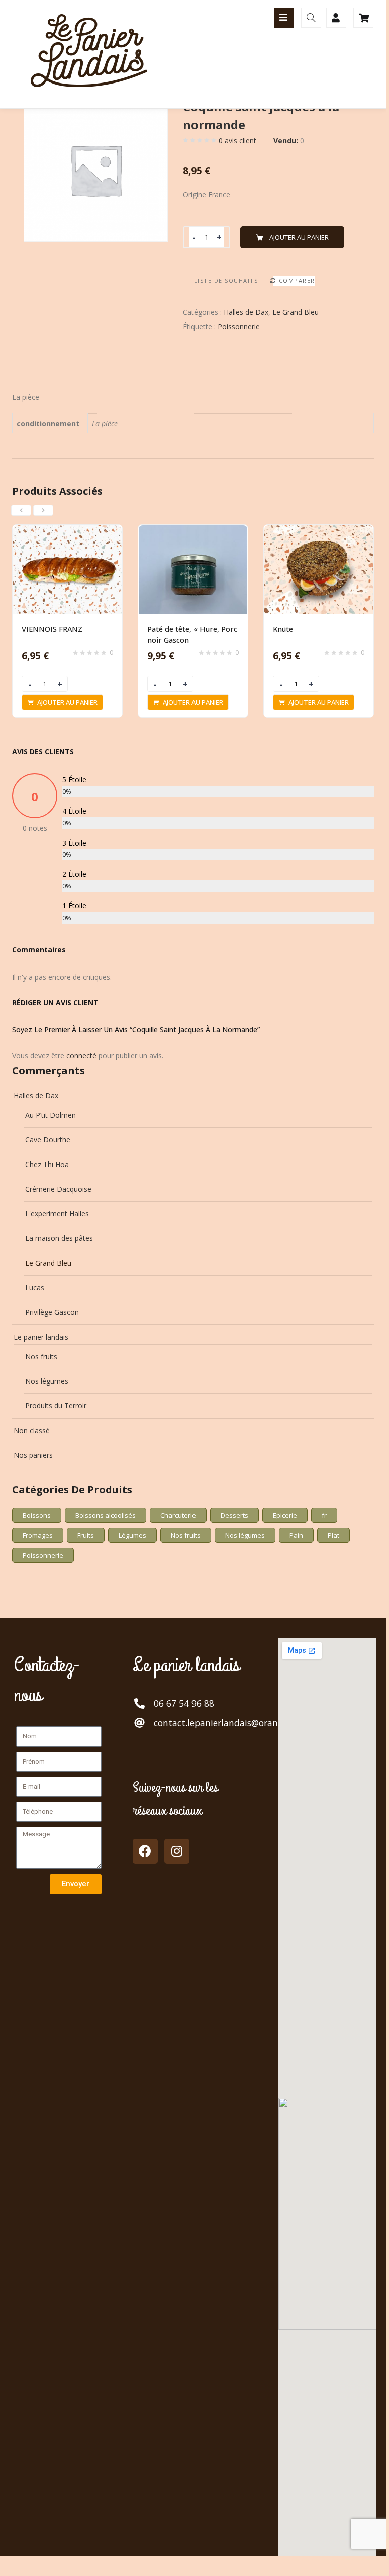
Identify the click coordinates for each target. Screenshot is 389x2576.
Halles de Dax (246, 312)
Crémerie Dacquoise (58, 1189)
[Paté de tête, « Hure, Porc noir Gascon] (193, 531)
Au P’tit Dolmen (51, 1115)
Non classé (32, 1430)
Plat (333, 1535)
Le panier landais (41, 1337)
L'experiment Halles (57, 1214)
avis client (237, 141)
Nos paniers (33, 1455)
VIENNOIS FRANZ (52, 629)
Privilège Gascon (52, 1312)
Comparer (297, 280)
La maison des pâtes (59, 1238)
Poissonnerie (239, 327)
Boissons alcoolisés (106, 1515)
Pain (296, 1535)
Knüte (283, 629)
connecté (81, 1056)
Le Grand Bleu (296, 312)
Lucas (35, 1287)
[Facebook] (145, 1851)
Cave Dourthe (48, 1140)
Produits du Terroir (56, 1406)
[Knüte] (319, 531)
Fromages (38, 1535)
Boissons (37, 1515)
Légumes (132, 1535)
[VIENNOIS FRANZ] (67, 531)
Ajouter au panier (299, 237)
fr (324, 1515)
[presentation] (21, 510)
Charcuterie (178, 1515)
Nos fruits (41, 1356)
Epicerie (285, 1515)
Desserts (234, 1515)
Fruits (86, 1535)
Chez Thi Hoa (47, 1164)
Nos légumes (47, 1381)
